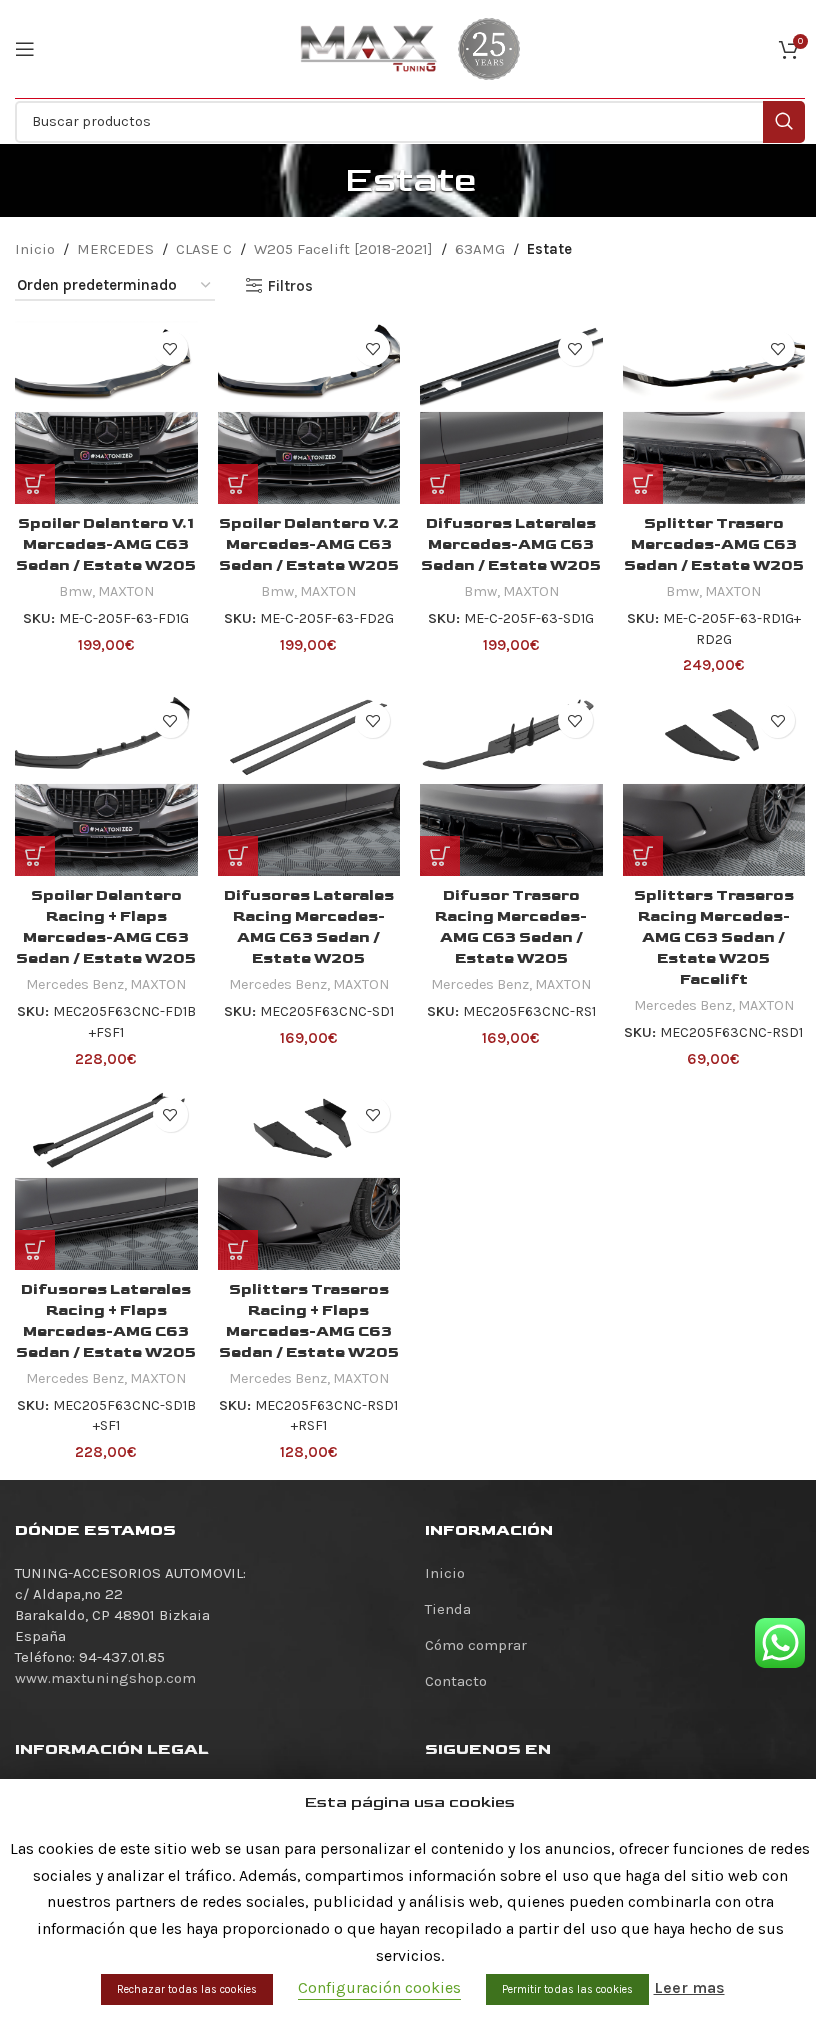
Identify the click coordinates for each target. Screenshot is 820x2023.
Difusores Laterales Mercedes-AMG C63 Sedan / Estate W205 (511, 544)
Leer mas (689, 1987)
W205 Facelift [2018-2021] (343, 249)
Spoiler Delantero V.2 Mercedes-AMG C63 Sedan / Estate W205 (309, 544)
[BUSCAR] (784, 122)
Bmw (75, 591)
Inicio (35, 249)
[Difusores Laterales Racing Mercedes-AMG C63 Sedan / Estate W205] (309, 784)
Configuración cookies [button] (379, 1987)
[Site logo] (369, 48)
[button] (35, 484)
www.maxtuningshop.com (105, 1678)
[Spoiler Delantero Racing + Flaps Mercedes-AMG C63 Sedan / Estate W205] (106, 784)
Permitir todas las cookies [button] (567, 1989)
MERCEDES (115, 249)
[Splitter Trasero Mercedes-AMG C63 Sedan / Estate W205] (714, 412)
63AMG (480, 249)
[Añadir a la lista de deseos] (170, 348)
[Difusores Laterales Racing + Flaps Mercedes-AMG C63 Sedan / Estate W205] (106, 1178)
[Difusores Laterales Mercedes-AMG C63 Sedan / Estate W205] (511, 412)
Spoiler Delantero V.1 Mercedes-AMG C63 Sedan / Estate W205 (106, 544)
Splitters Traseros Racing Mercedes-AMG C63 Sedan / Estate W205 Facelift (714, 937)
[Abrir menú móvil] (25, 49)
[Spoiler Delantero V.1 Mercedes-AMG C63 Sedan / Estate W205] (106, 412)
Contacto (456, 1681)
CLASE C (204, 249)
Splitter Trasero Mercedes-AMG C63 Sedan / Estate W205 (714, 544)
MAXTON (126, 591)
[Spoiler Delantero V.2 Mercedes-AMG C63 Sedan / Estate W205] (309, 412)
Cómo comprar (476, 1645)
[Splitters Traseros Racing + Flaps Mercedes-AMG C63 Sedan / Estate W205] (309, 1178)
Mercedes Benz (75, 984)
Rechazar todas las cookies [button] (187, 1989)
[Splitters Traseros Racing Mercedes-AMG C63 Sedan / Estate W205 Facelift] (714, 784)
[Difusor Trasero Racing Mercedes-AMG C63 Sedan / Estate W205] (511, 784)
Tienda (448, 1609)
